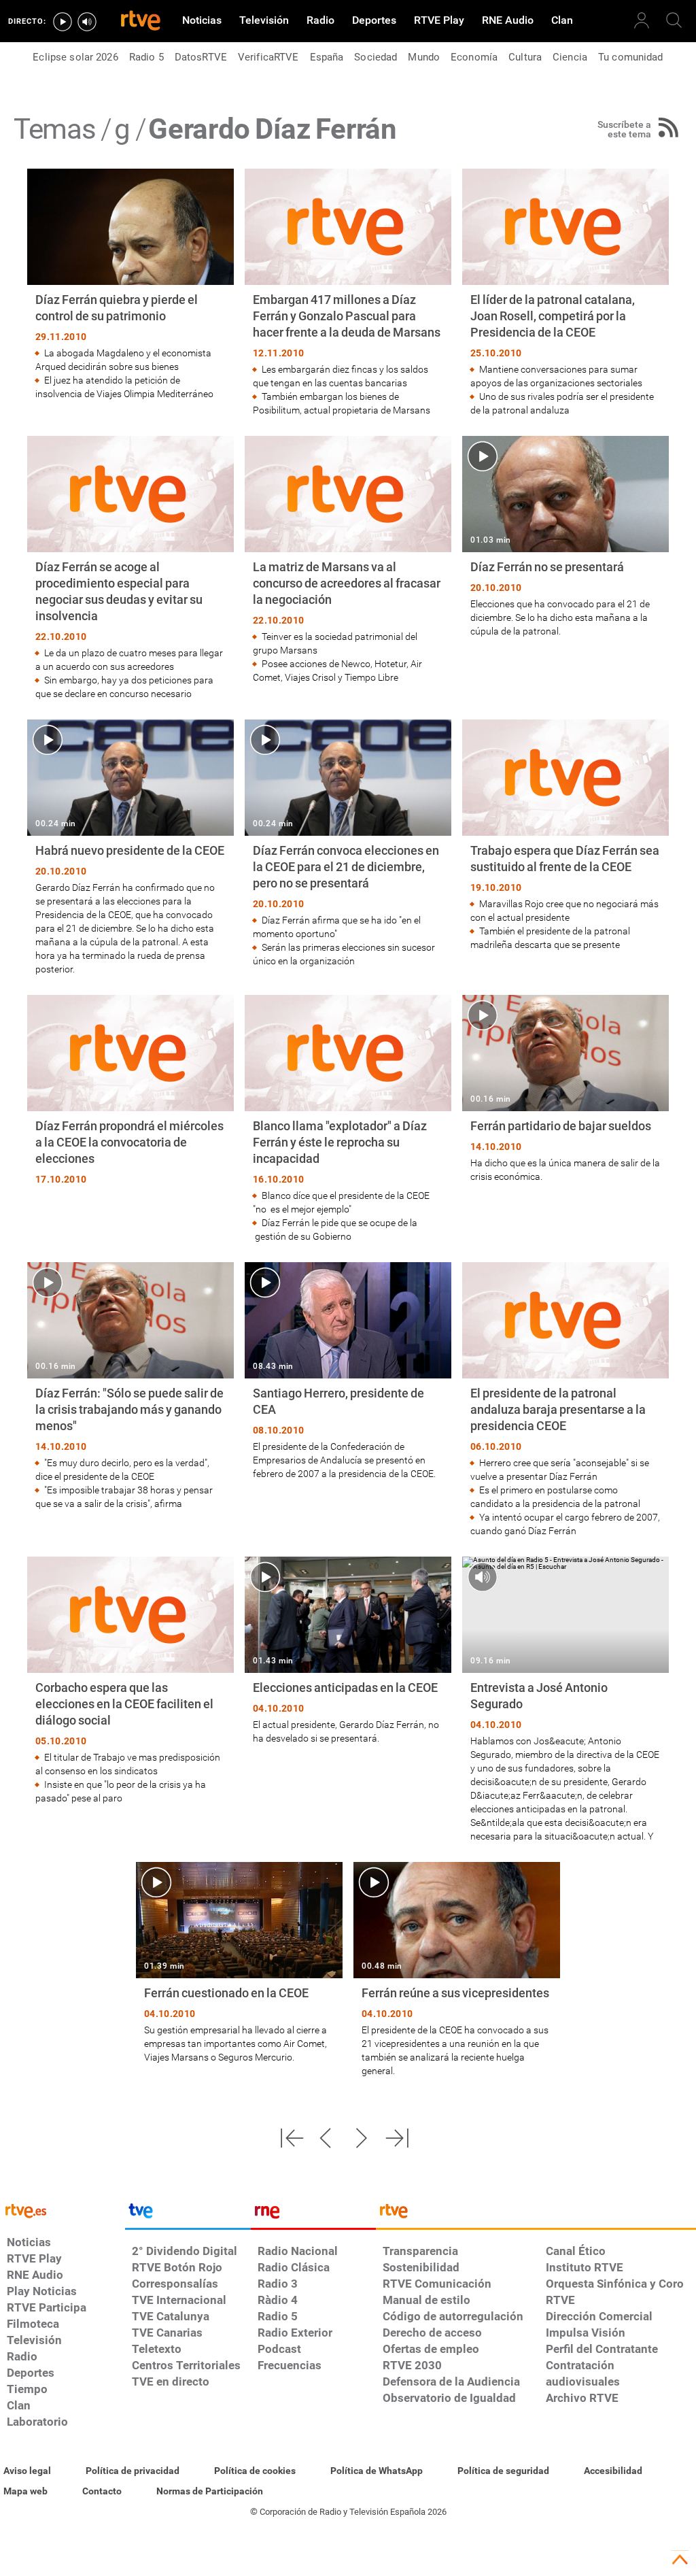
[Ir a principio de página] (680, 2560)
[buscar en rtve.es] (674, 20)
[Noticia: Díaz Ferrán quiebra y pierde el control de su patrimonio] (130, 285)
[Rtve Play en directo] (63, 22)
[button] (292, 2138)
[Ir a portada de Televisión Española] (188, 2214)
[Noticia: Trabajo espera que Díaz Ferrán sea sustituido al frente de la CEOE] (565, 835)
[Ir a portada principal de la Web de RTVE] (63, 2210)
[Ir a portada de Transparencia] (536, 2214)
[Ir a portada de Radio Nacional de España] (313, 2214)
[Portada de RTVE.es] (141, 22)
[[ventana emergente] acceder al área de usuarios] (642, 20)
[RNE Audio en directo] (87, 22)
